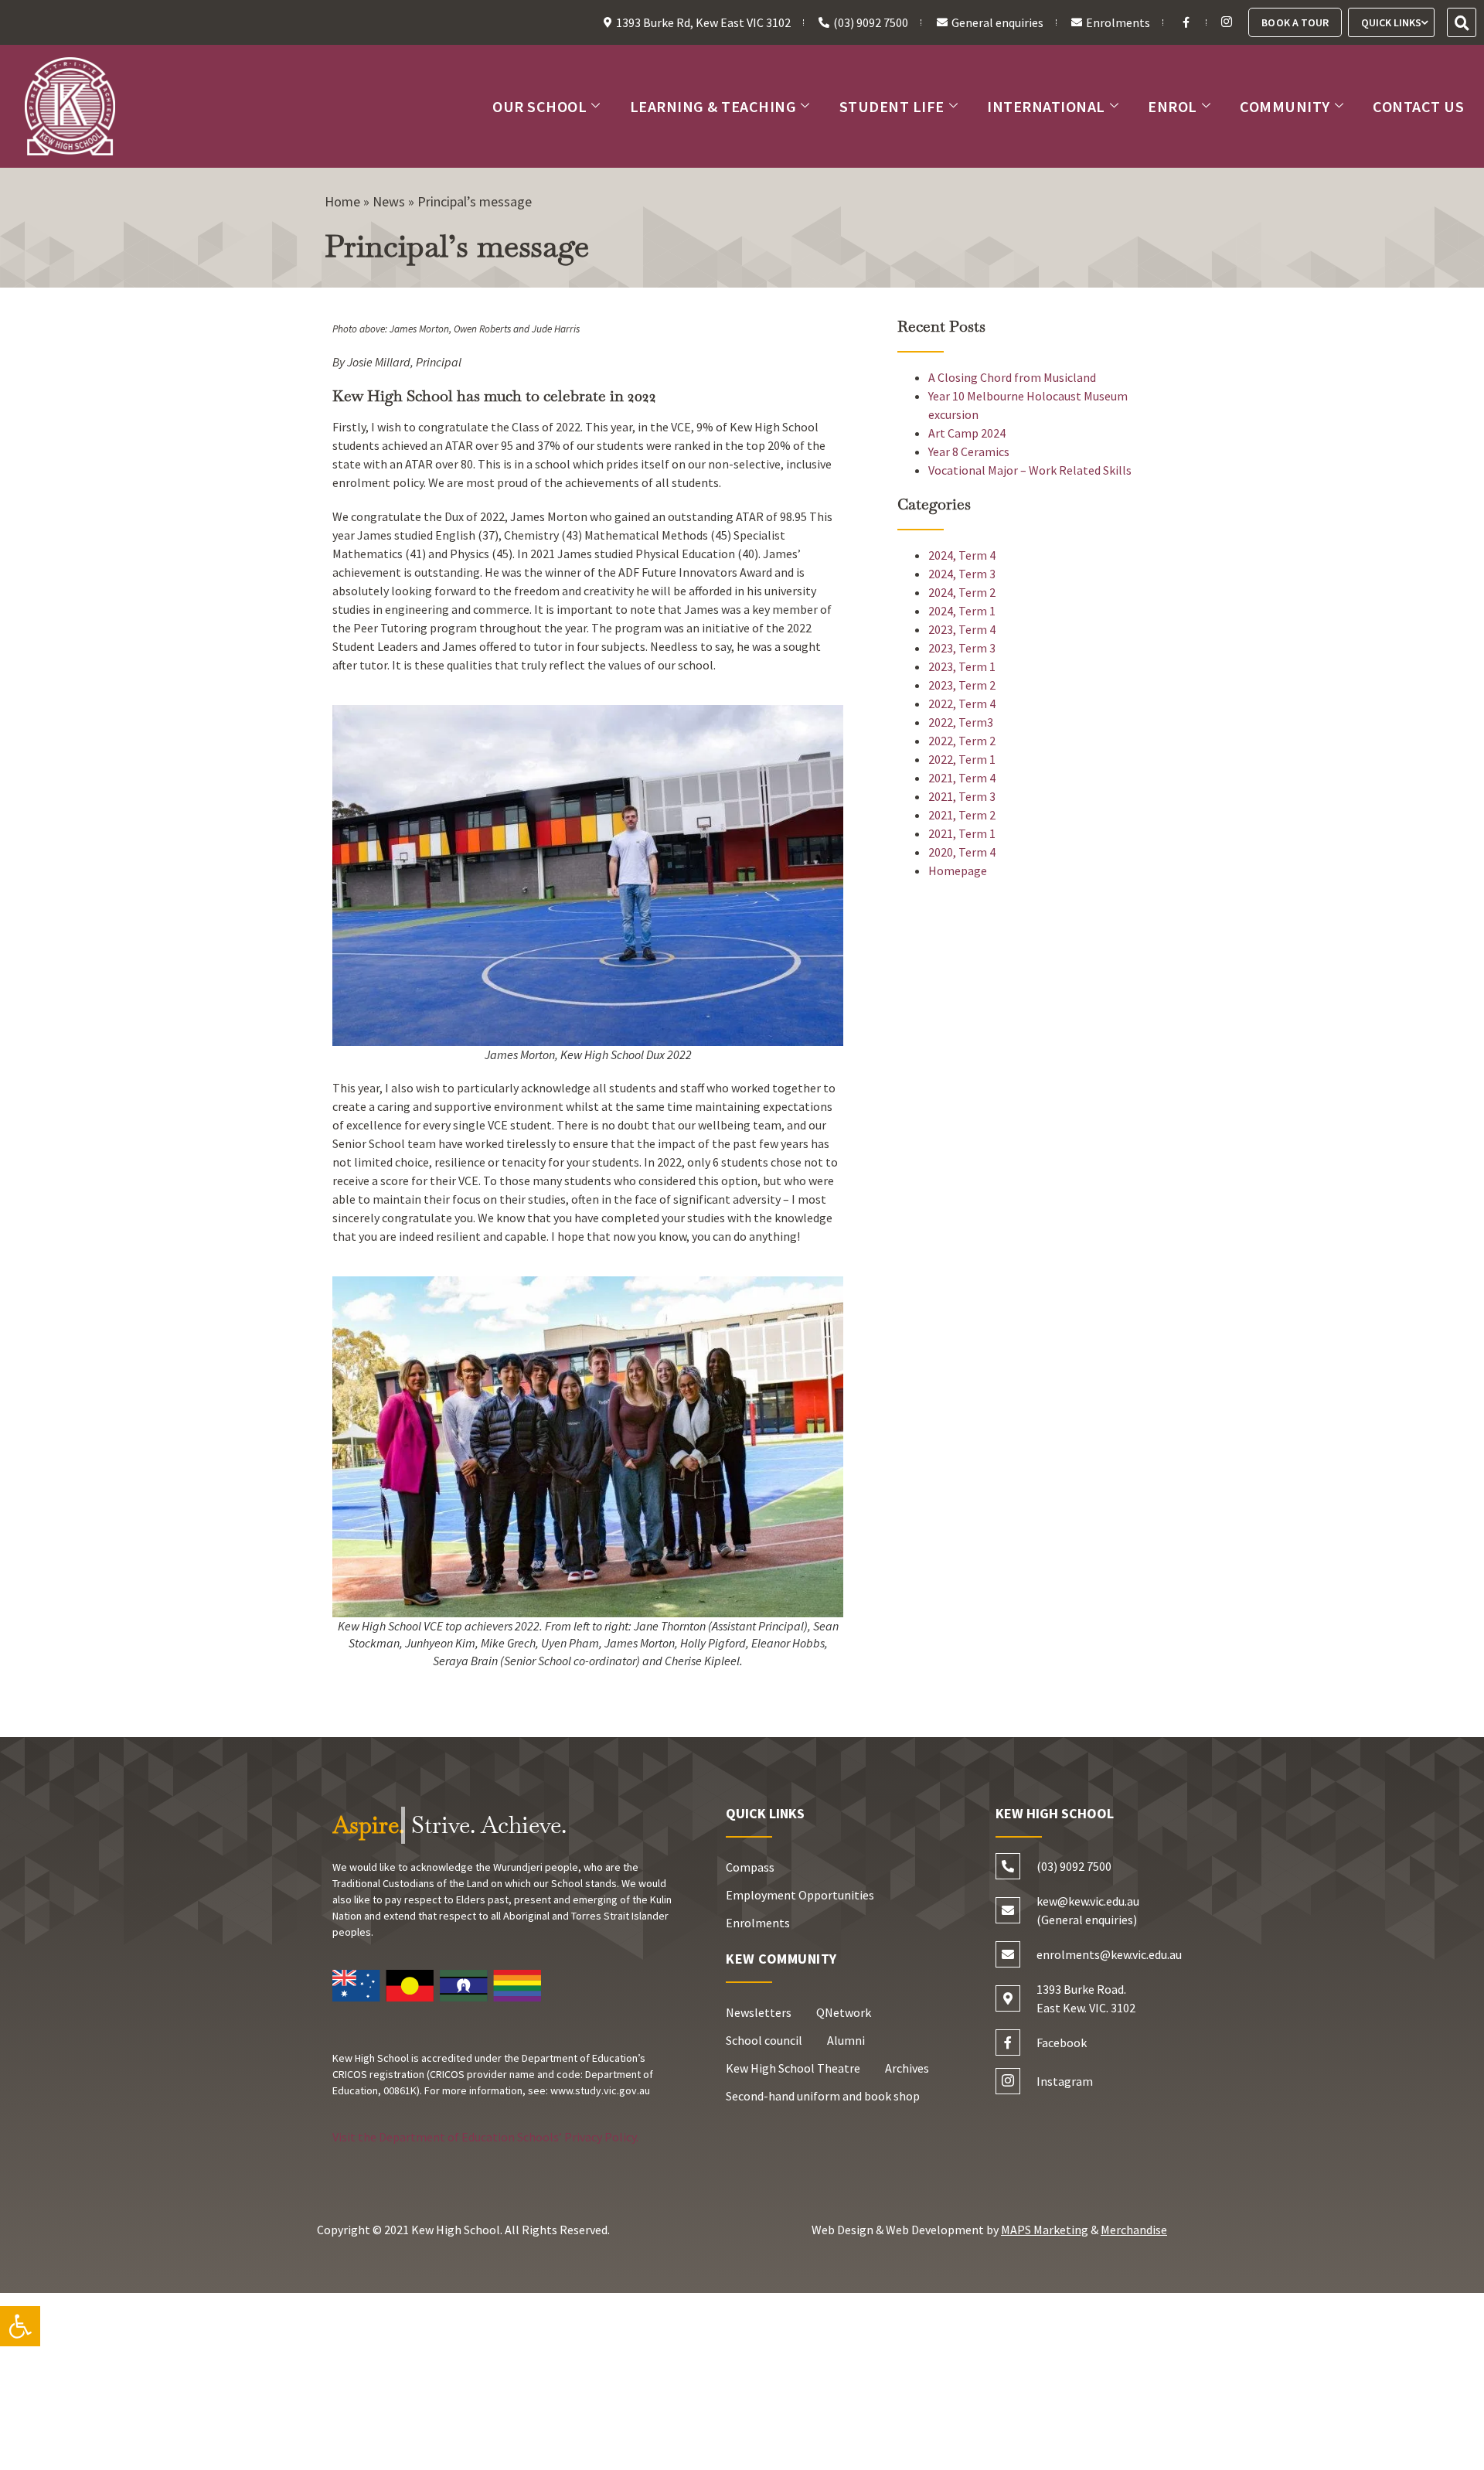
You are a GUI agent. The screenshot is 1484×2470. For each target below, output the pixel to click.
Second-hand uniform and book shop (823, 2096)
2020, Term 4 (962, 852)
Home (342, 201)
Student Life (892, 106)
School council (764, 2040)
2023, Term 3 (962, 648)
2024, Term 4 (962, 555)
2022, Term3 (961, 722)
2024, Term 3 (962, 574)
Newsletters (759, 2012)
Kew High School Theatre (793, 2068)
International (1046, 106)
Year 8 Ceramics (969, 451)
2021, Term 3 (962, 796)
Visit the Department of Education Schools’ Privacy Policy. (485, 2137)
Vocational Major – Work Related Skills (1030, 470)
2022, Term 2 (962, 741)
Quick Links (1391, 22)
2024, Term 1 (962, 611)
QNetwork (844, 2012)
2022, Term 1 (962, 759)
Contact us (1418, 106)
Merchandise (1134, 2230)
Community (1285, 106)
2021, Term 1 (962, 833)
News (389, 201)
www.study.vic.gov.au (600, 2090)
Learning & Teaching (713, 106)
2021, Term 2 (962, 815)
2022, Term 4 (962, 704)
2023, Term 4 (962, 629)
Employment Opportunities (800, 1895)
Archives (907, 2068)
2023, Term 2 (962, 685)
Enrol (1173, 106)
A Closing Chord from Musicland (1012, 377)
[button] (20, 2326)
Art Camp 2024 (967, 433)
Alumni (846, 2040)
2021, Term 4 (962, 778)
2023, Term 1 (962, 666)
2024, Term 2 (962, 592)
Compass (750, 1867)
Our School (539, 106)
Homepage (958, 870)
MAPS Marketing (1045, 2230)
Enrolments (758, 1923)
